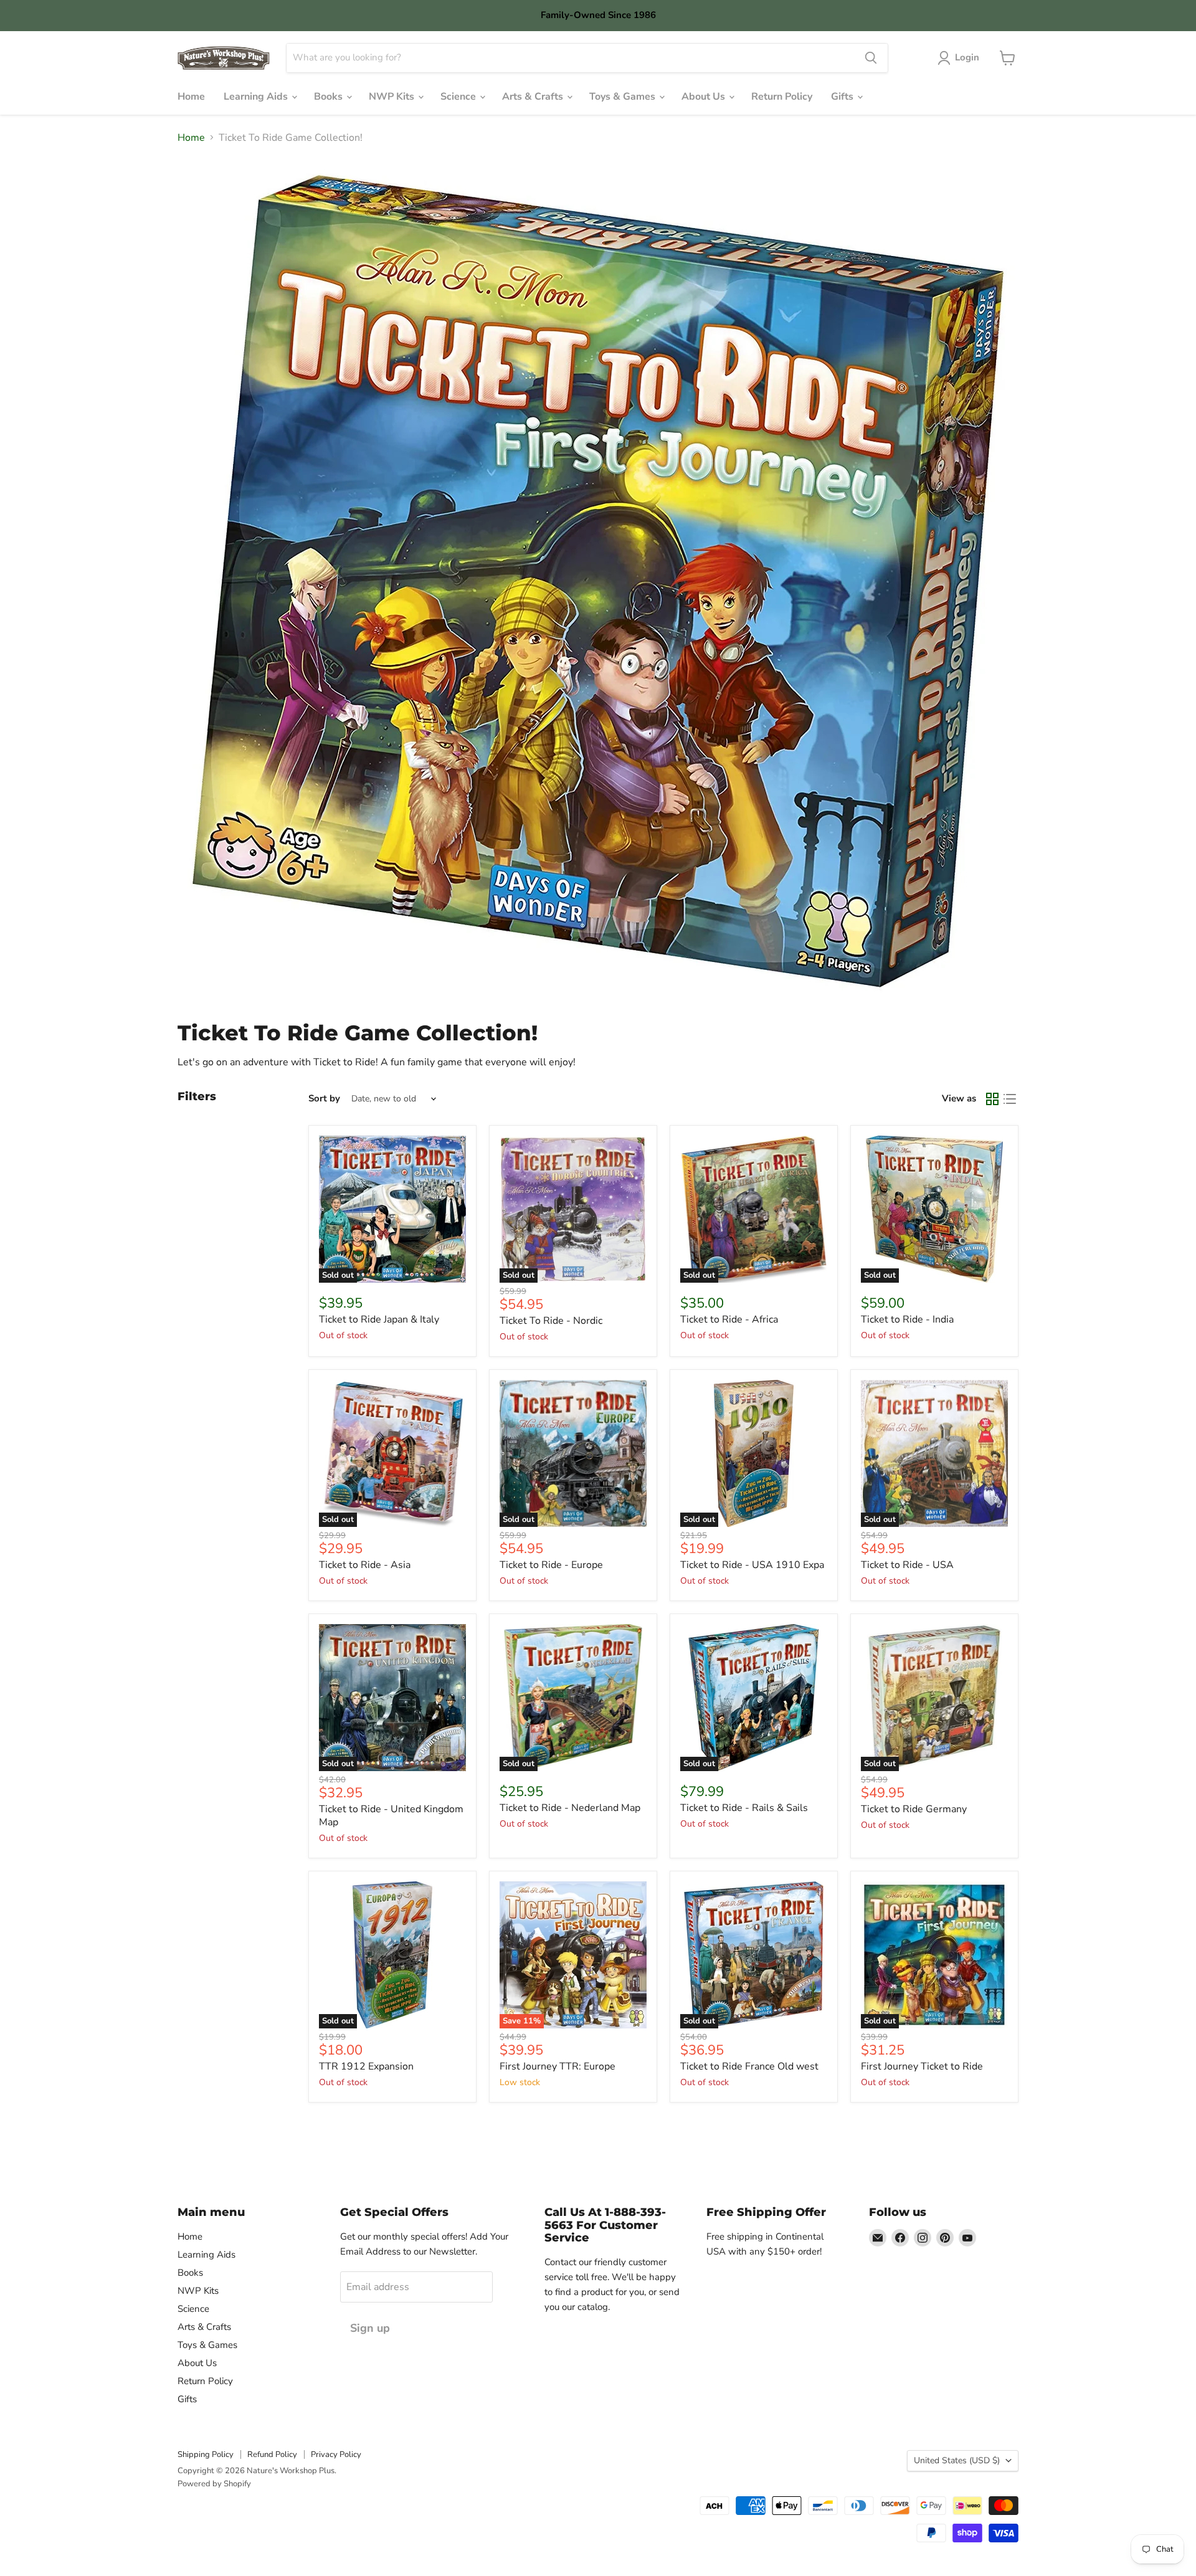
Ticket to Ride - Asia (365, 1565)
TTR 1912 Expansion (366, 2066)
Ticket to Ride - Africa (729, 1319)
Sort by (324, 1099)
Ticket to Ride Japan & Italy (379, 1319)
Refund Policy (272, 2455)
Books (330, 97)
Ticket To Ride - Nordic (551, 1321)
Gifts (843, 97)
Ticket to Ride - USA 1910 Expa (752, 1565)
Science (459, 97)
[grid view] (992, 1099)
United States (957, 2460)
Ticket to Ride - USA (907, 1565)
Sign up (370, 2328)
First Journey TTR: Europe (558, 2066)
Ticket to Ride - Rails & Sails (744, 1808)
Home (191, 97)
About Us (705, 97)
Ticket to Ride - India (907, 1319)
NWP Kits (393, 97)
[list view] (1010, 1099)
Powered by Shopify (214, 2484)
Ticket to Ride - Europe (551, 1565)
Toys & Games (624, 97)
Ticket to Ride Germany (914, 1809)
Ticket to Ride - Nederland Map (570, 1808)
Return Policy (782, 97)
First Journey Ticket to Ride (922, 2066)
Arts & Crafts (534, 97)
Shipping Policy (206, 2455)
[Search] (871, 58)
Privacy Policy (336, 2455)
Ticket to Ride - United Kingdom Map (391, 1816)
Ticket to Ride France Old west (749, 2066)
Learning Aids (257, 97)
